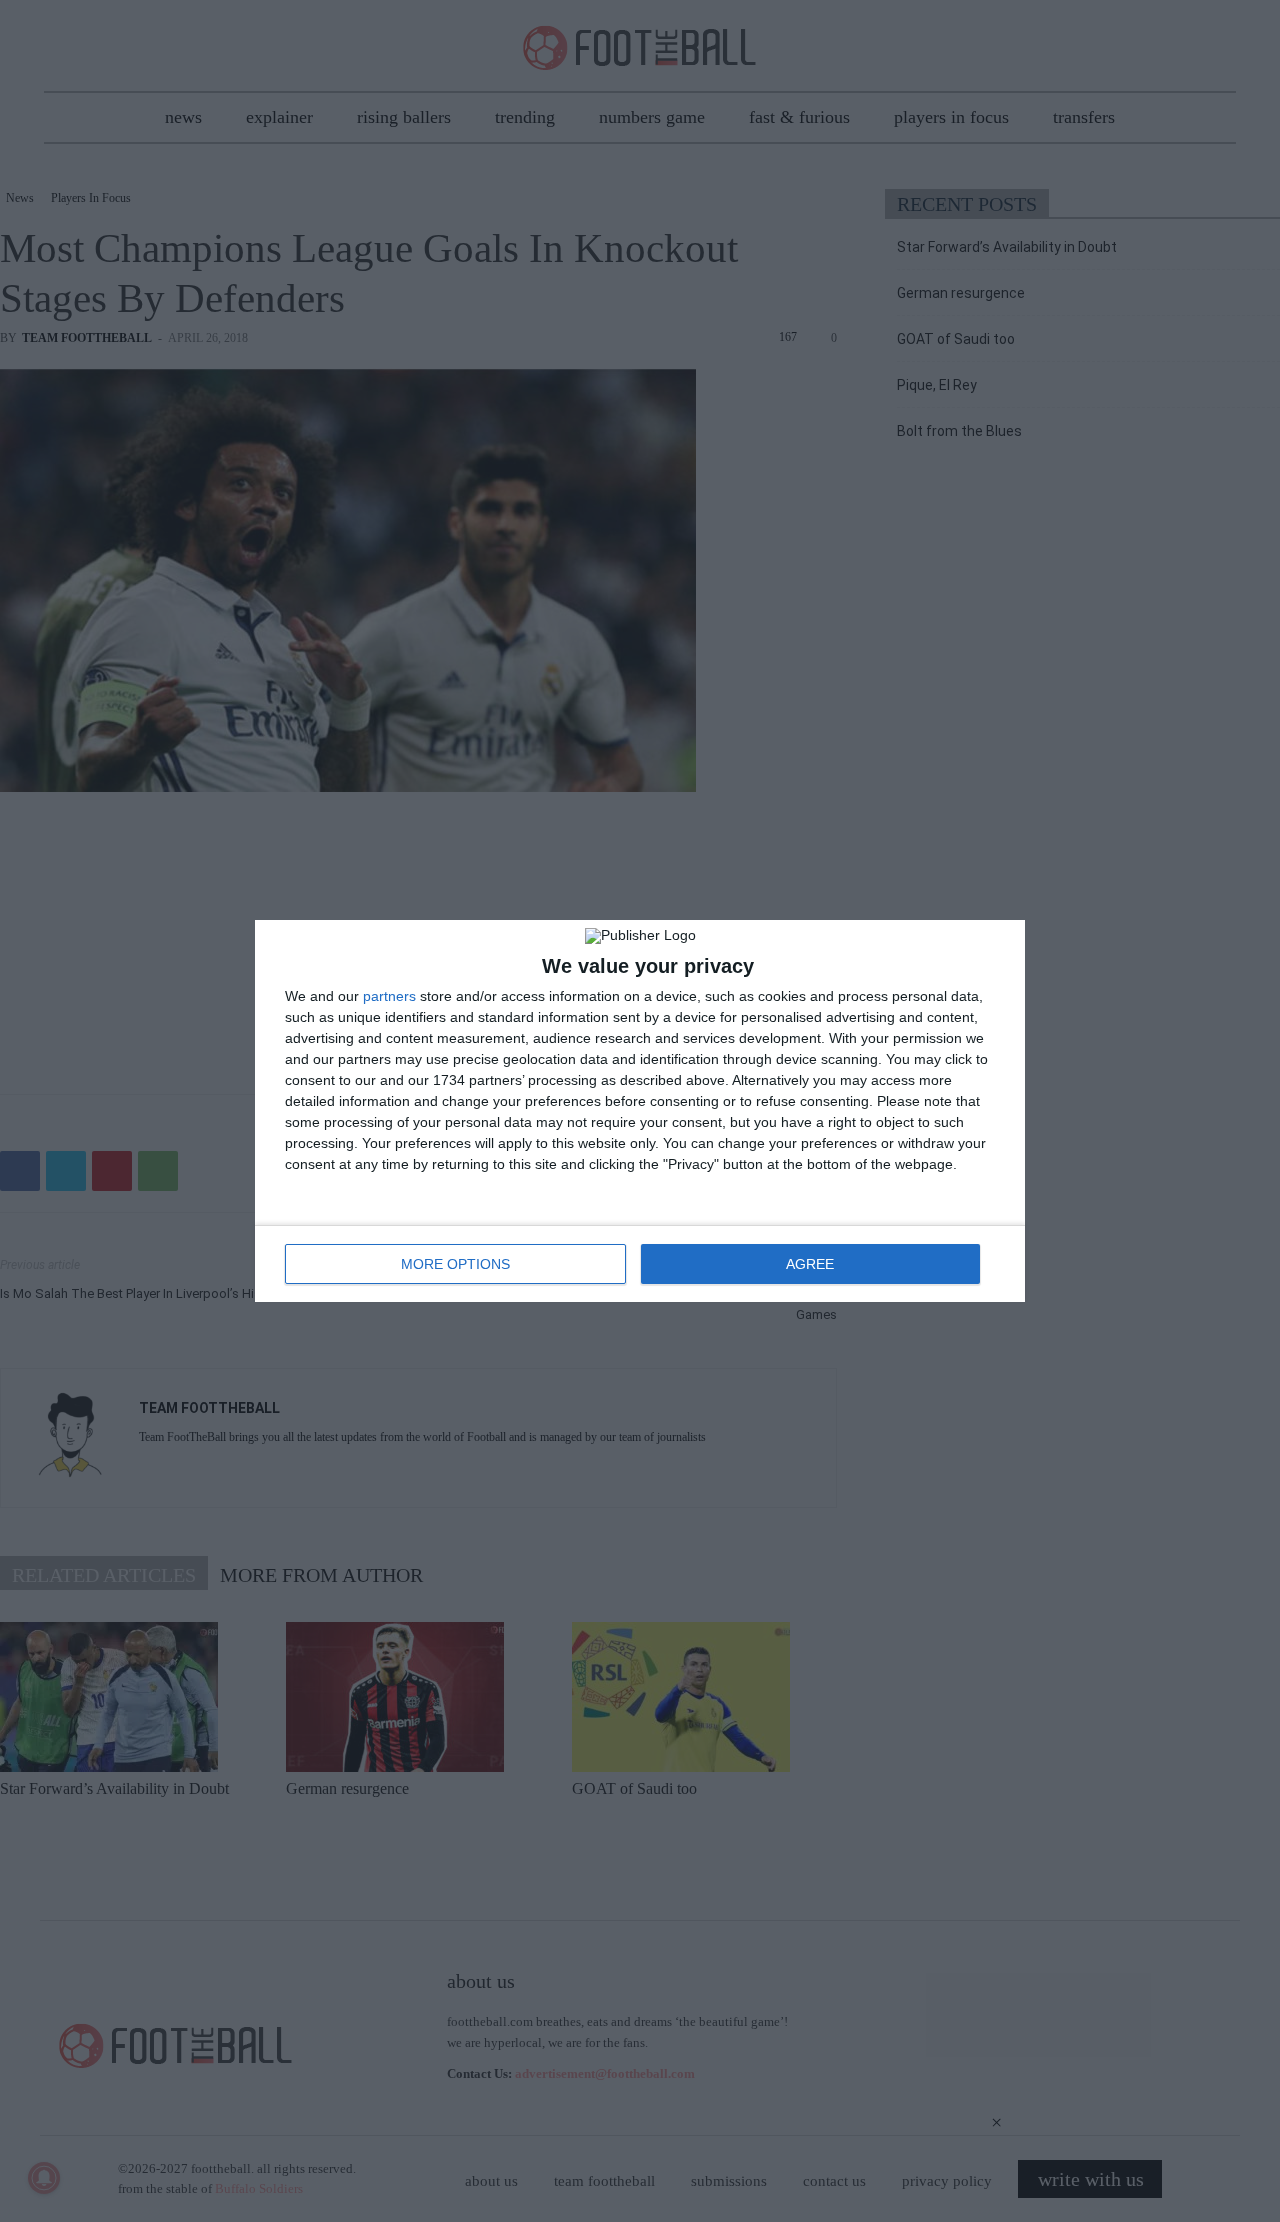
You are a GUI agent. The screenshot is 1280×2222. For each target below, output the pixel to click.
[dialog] (640, 1111)
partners (389, 996)
